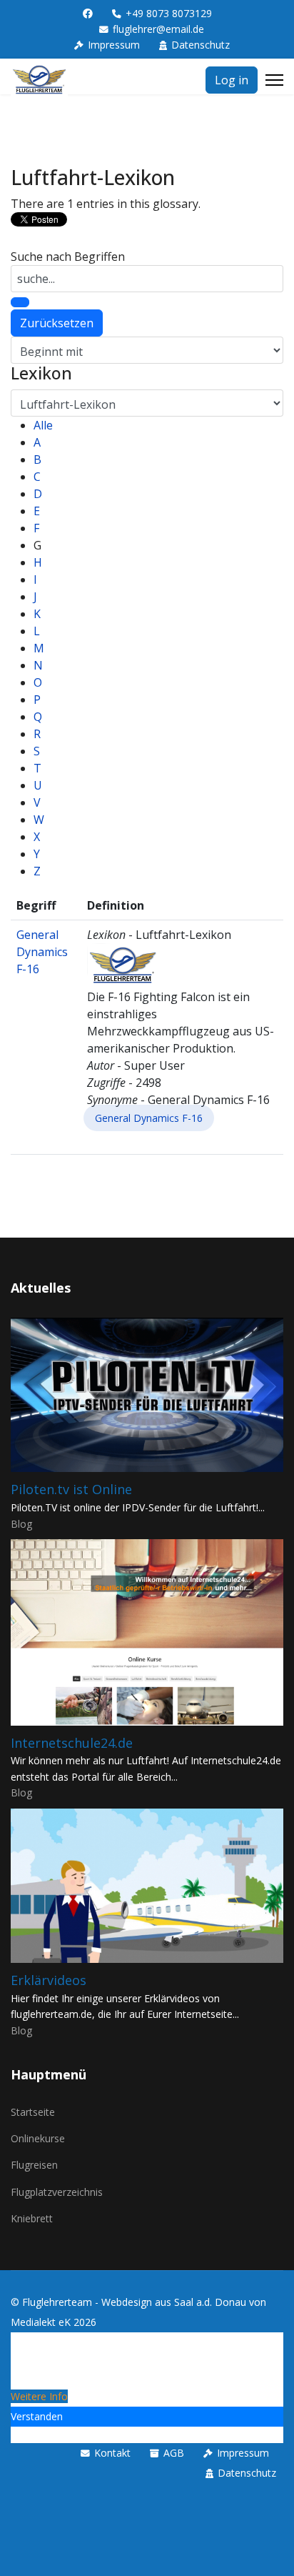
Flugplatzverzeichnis (57, 2192)
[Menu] (274, 80)
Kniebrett (32, 2218)
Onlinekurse (38, 2138)
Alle (43, 425)
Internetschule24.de (72, 1743)
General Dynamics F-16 (42, 952)
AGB (174, 2453)
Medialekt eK (41, 2322)
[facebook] (88, 13)
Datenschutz (201, 45)
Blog (21, 1524)
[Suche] (20, 302)
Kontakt (112, 2453)
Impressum (114, 45)
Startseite (33, 2112)
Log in (232, 80)
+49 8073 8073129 (169, 13)
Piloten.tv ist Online (71, 1489)
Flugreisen (34, 2165)
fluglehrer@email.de (158, 29)
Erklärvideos (49, 1980)
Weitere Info (39, 2396)
